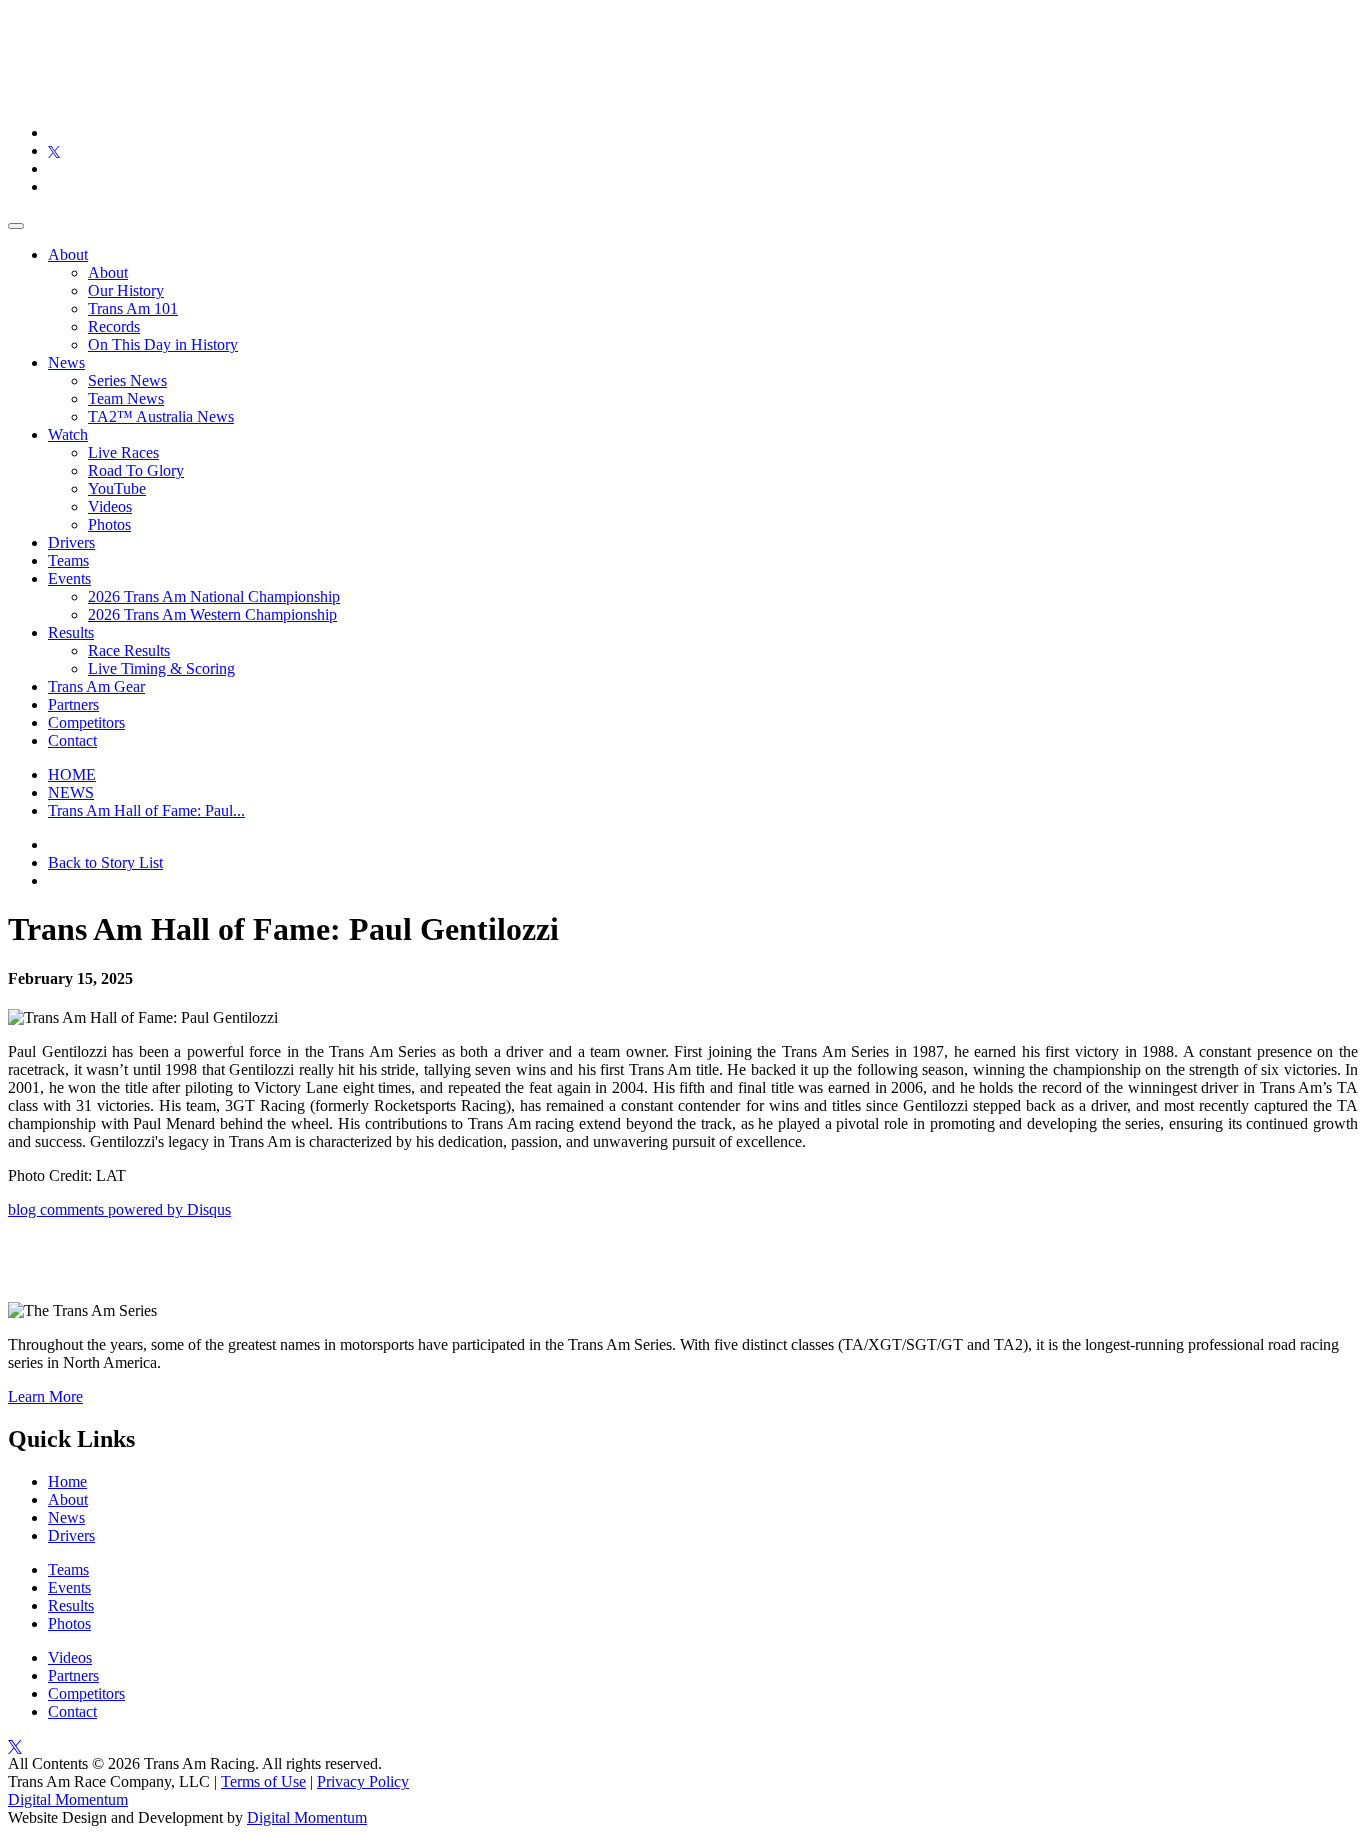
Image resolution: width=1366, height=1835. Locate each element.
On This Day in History (163, 344)
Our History (126, 290)
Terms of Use (263, 1781)
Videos (110, 506)
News (66, 362)
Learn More (45, 1396)
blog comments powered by (119, 1209)
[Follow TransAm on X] (54, 150)
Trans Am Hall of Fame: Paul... (146, 810)
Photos (109, 524)
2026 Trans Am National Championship (214, 596)
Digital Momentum (68, 1799)
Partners (73, 704)
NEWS (71, 792)
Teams (68, 560)
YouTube (117, 488)
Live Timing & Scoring (161, 668)
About (68, 254)
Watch (68, 434)
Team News (126, 398)
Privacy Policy (363, 1781)
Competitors (86, 722)
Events (69, 578)
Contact (72, 740)
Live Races (123, 452)
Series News (127, 380)
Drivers (71, 542)
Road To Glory (136, 470)
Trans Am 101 (133, 308)
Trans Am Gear (96, 686)
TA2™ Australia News (161, 416)
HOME (72, 774)
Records (114, 326)
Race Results (129, 650)
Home (67, 1481)
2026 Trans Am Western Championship (212, 614)
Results (71, 632)
